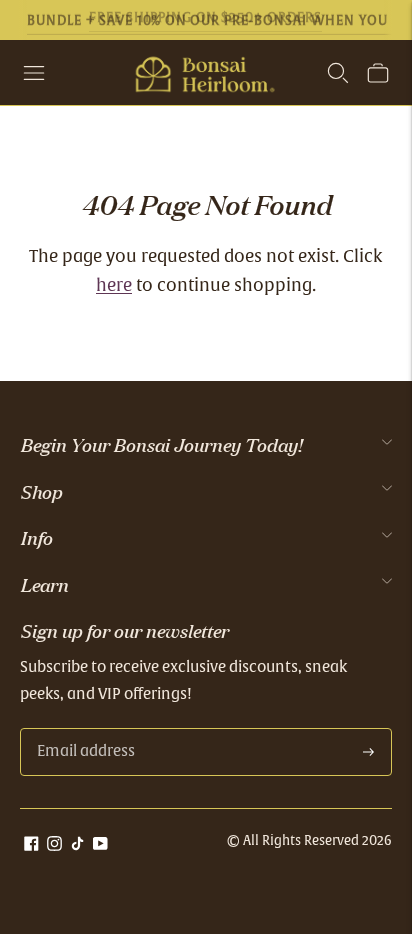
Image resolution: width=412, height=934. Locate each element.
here (114, 286)
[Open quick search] (338, 73)
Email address (83, 729)
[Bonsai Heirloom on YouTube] (100, 846)
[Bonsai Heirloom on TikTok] (77, 846)
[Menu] (34, 73)
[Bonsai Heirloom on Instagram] (54, 846)
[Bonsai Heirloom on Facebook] (31, 846)
